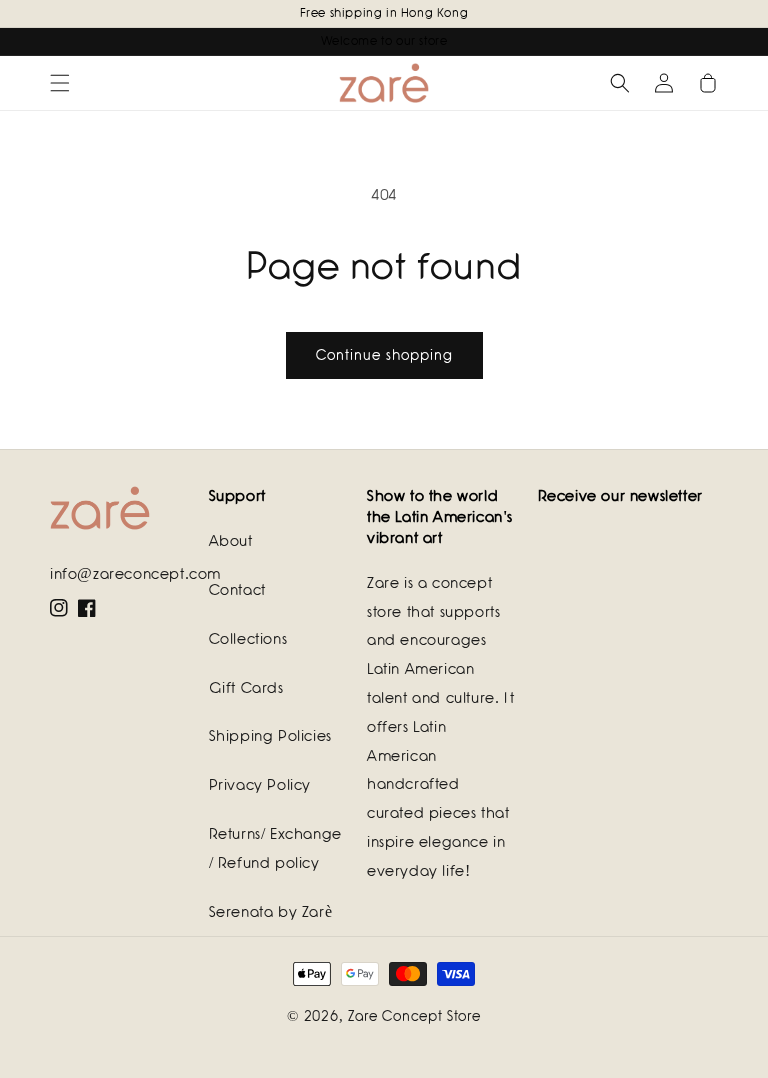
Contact (237, 590)
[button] (60, 83)
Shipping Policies (270, 736)
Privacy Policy (260, 785)
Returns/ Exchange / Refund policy (275, 848)
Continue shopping (384, 355)
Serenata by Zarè (271, 912)
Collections (248, 639)
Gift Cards (246, 688)
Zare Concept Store (414, 1016)
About (231, 541)
